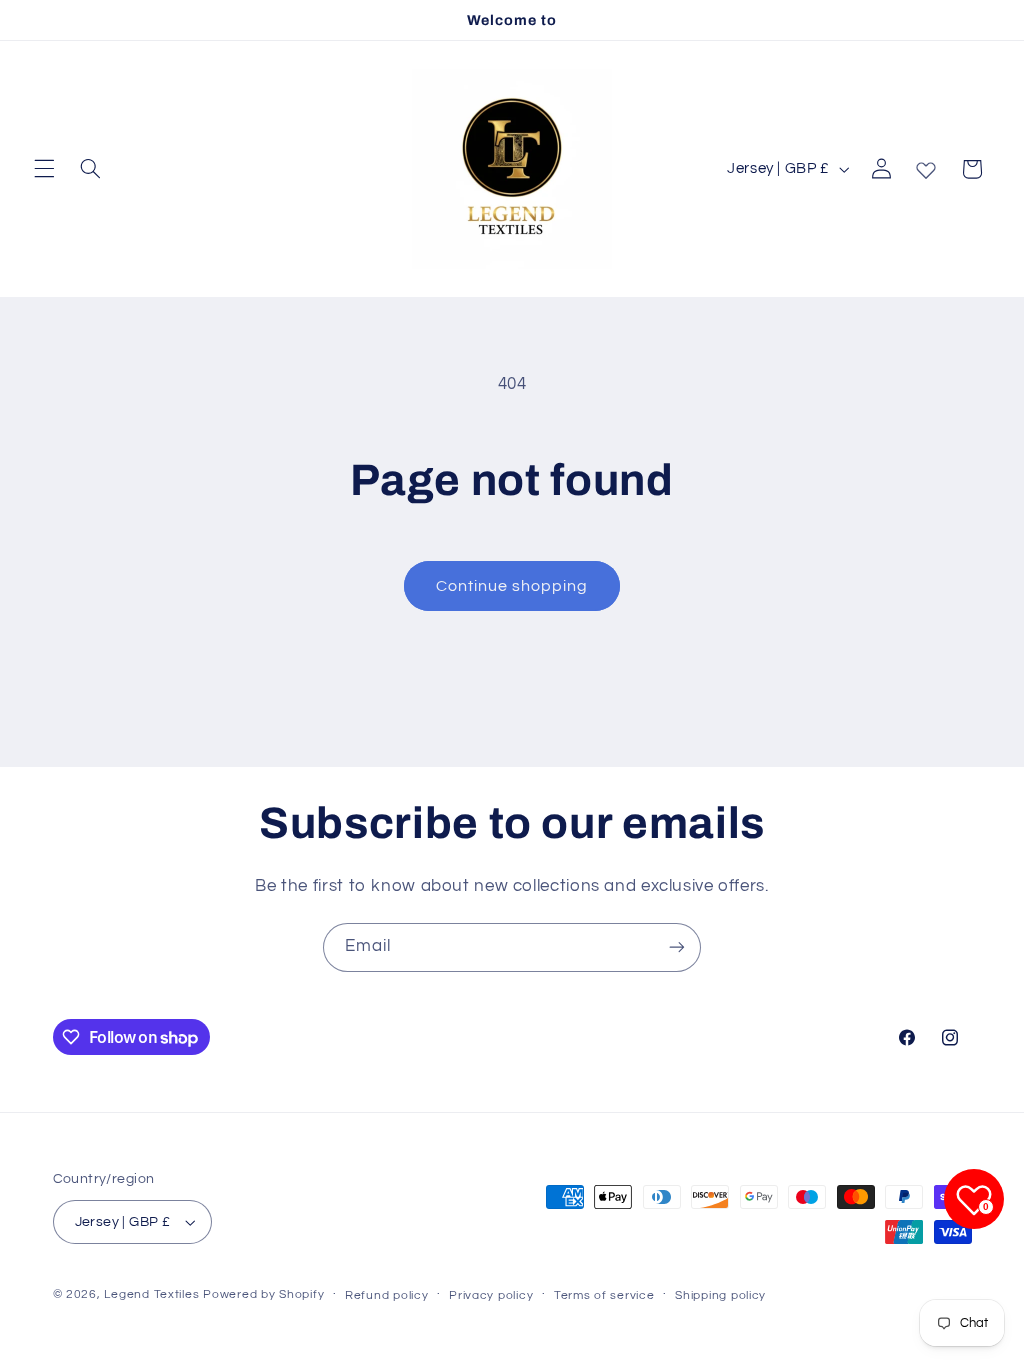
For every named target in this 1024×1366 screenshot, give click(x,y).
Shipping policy (720, 1295)
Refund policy (387, 1295)
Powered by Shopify (263, 1294)
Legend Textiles (151, 1294)
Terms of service (604, 1295)
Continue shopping (512, 586)
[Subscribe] (677, 947)
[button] (44, 169)
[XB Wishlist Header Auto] (926, 166)
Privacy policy (491, 1295)
